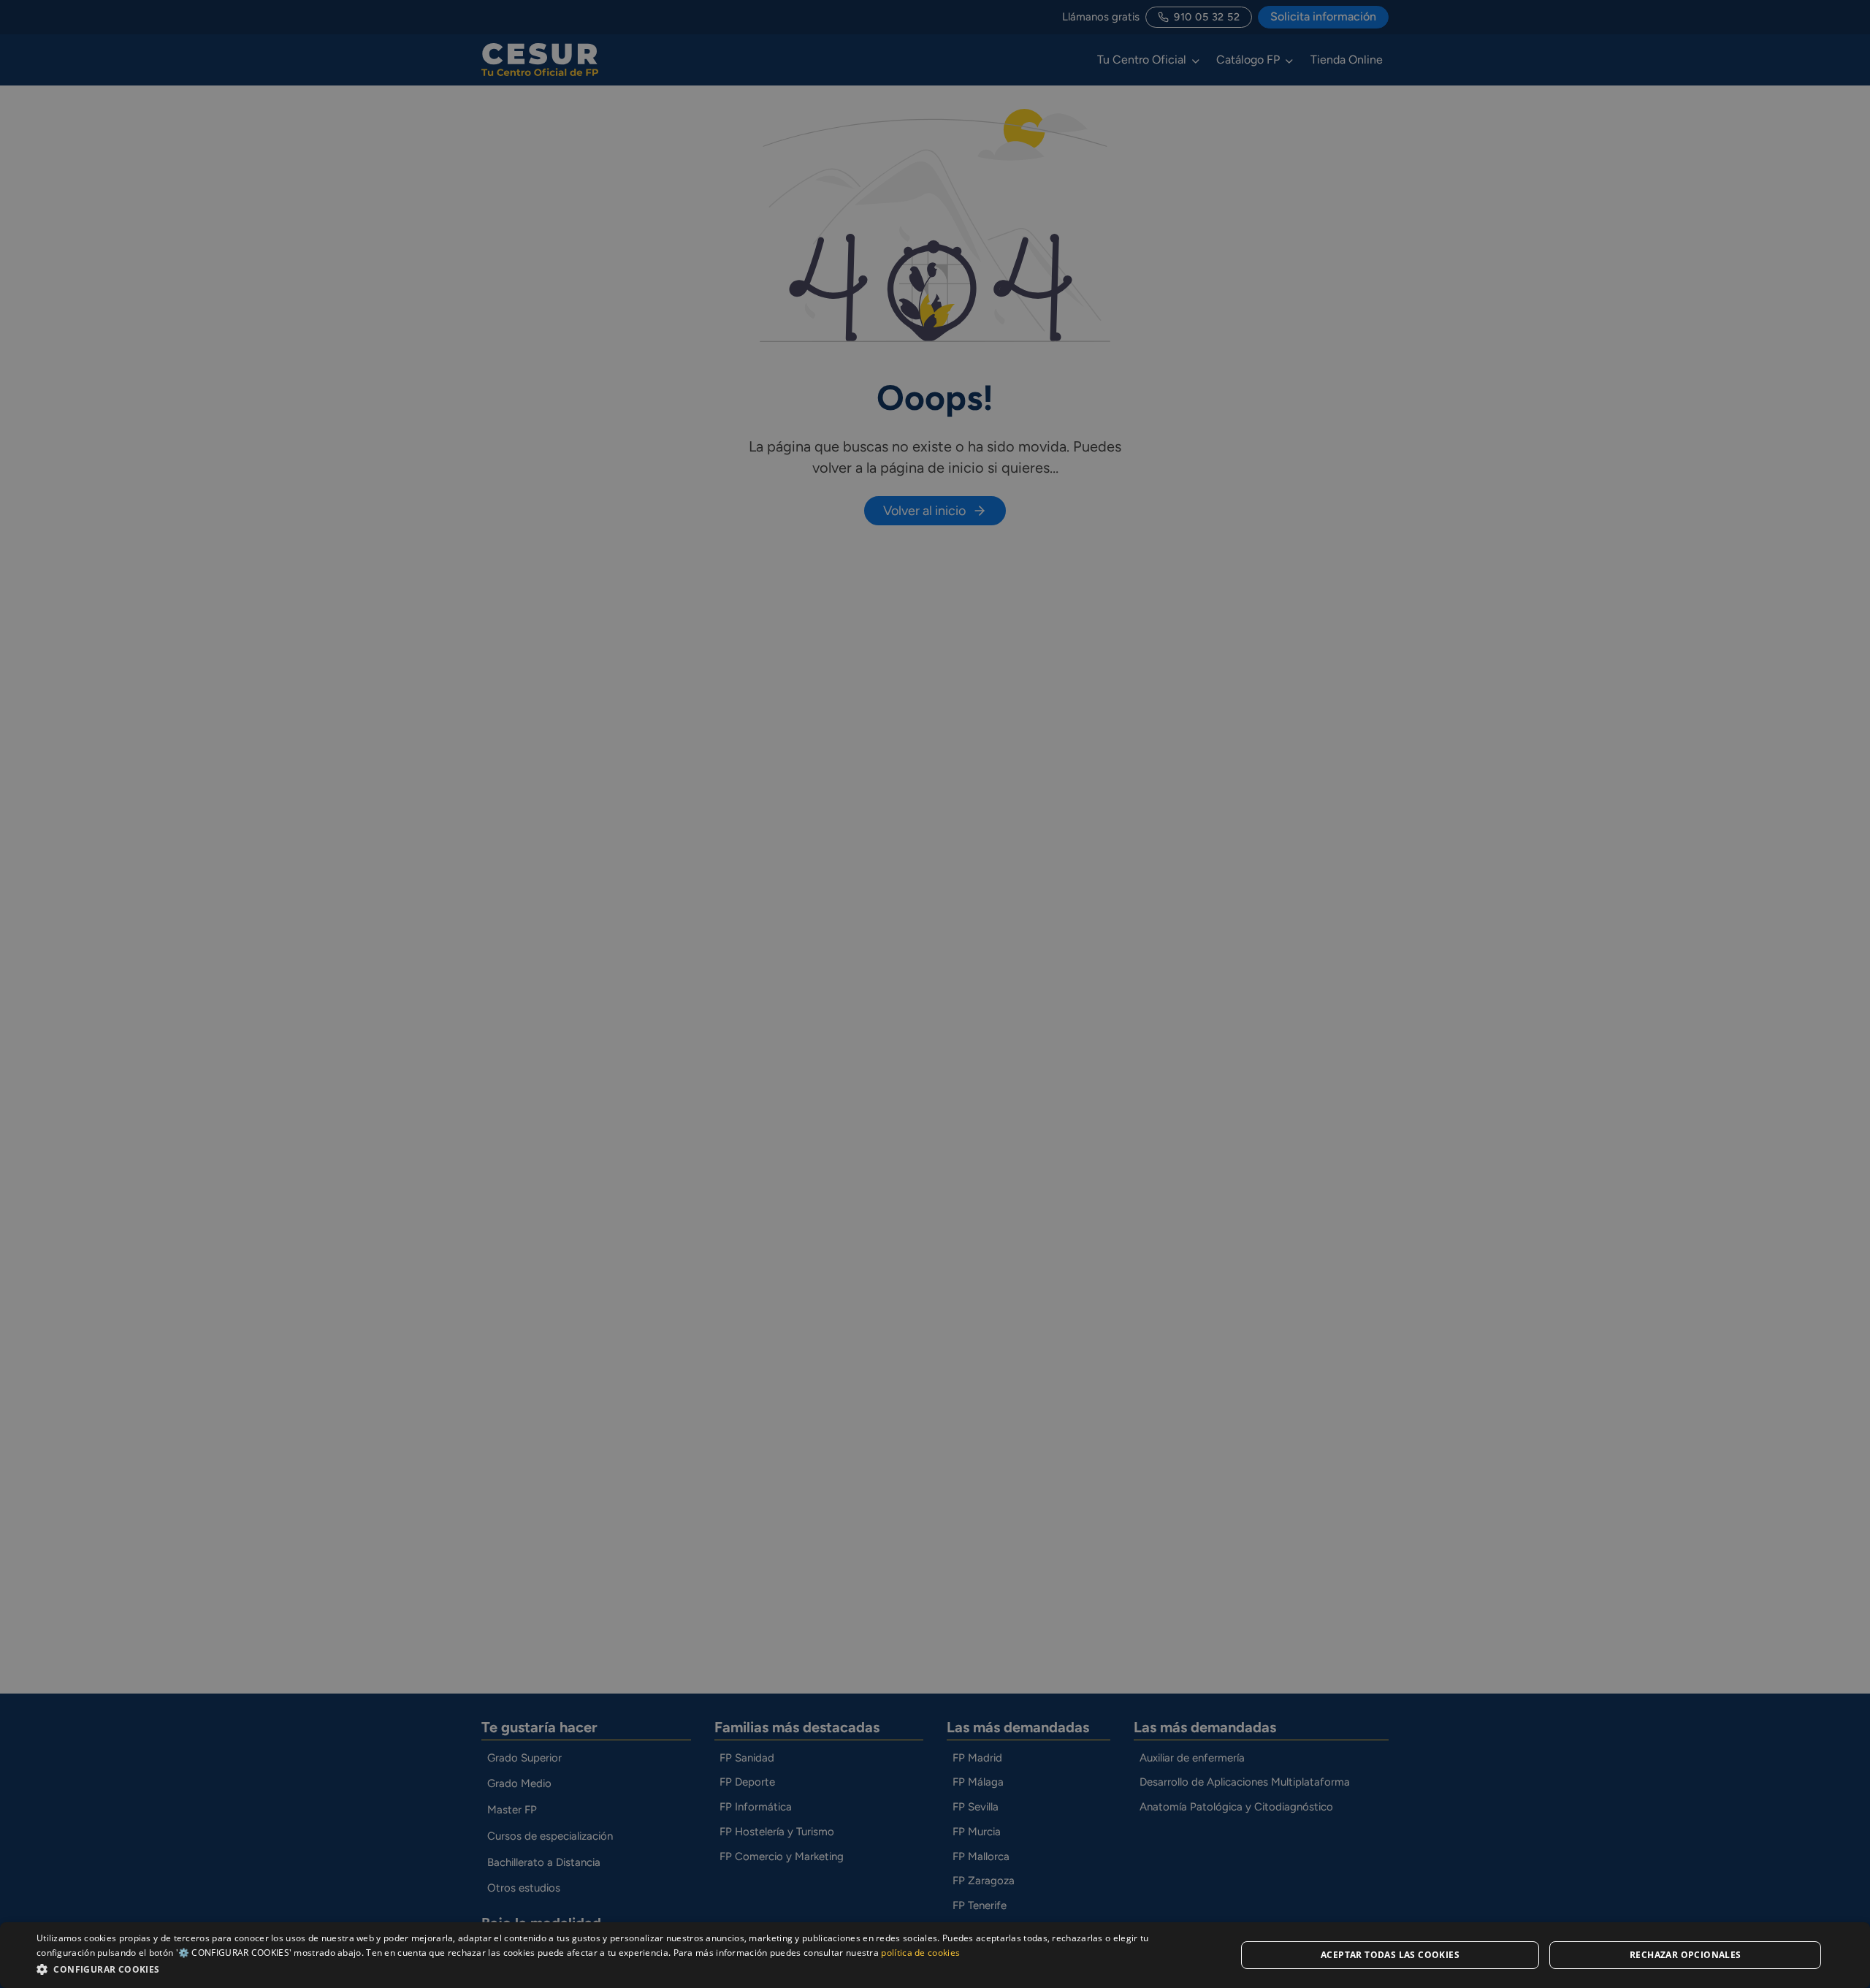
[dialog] (935, 1955)
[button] (618, 1969)
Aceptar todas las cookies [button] (1390, 1955)
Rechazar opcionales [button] (1686, 1955)
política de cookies (920, 1953)
